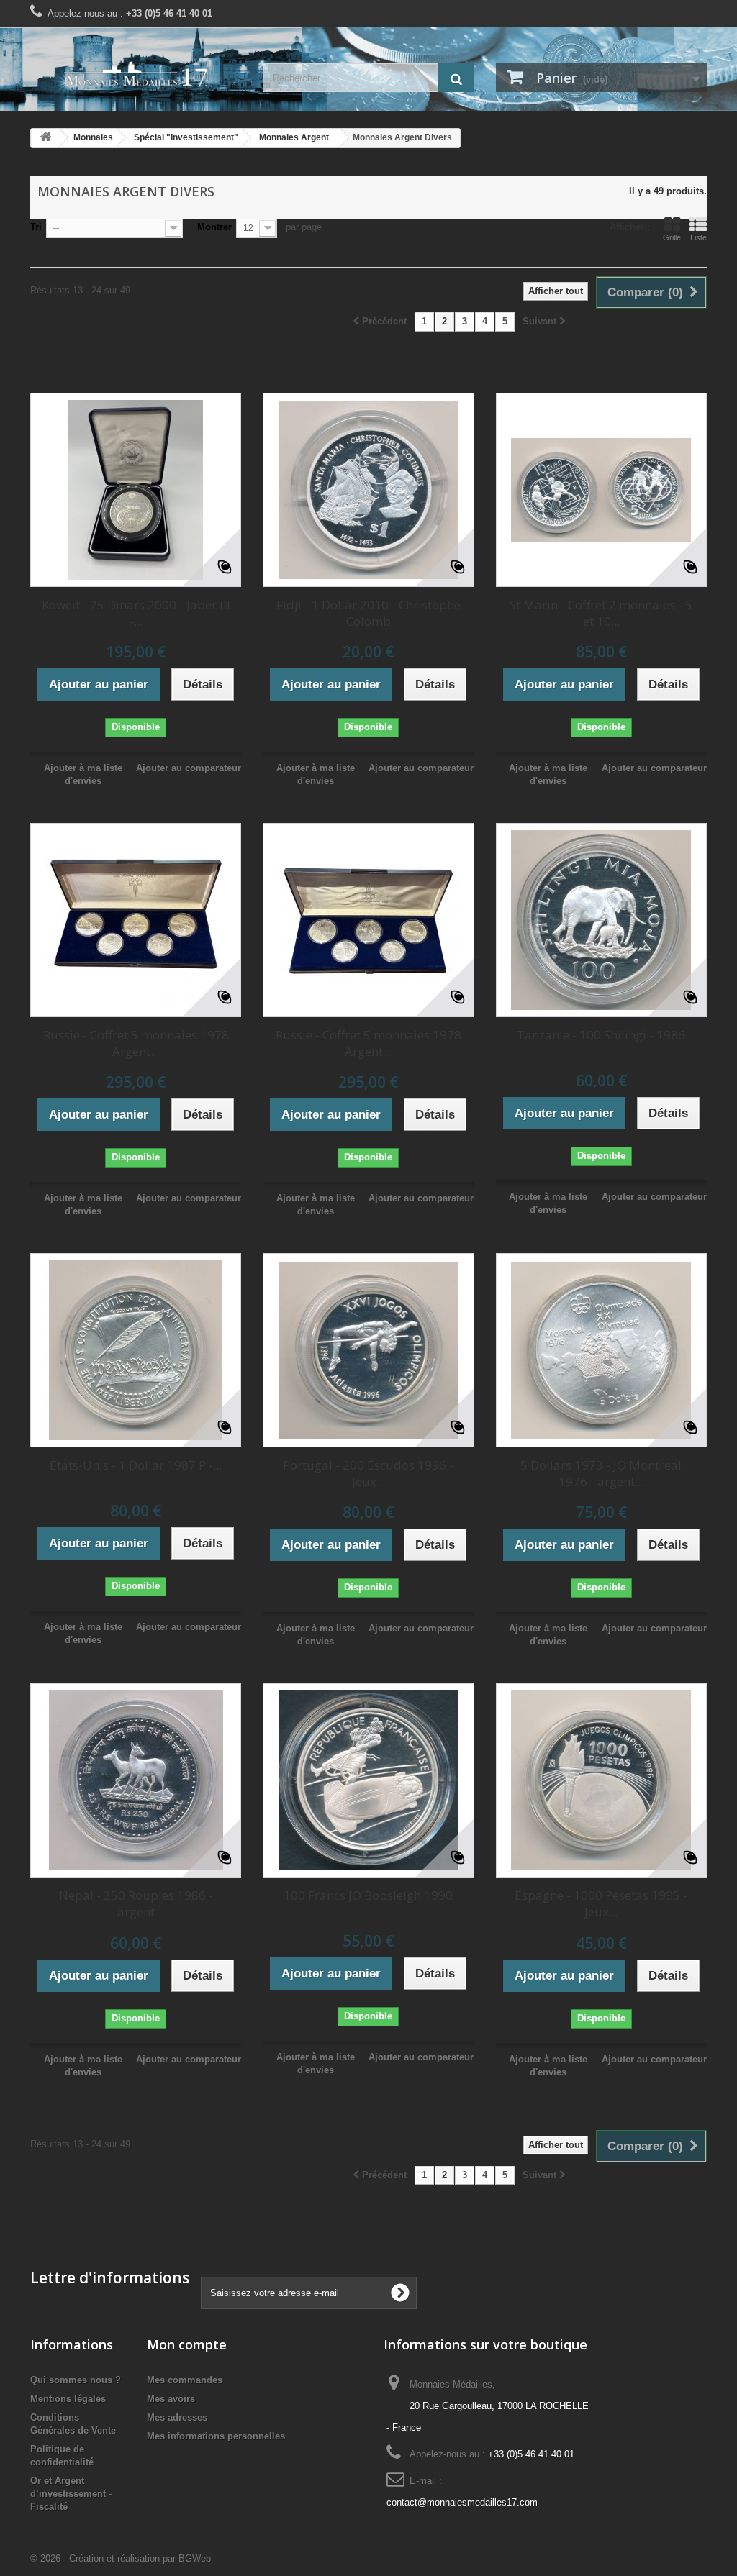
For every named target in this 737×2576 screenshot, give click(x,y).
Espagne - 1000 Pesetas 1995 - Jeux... (601, 1903)
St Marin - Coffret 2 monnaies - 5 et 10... (601, 613)
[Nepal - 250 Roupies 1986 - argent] (136, 1780)
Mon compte (187, 2344)
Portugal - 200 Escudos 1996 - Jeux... (368, 1473)
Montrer (214, 227)
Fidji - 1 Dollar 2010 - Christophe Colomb (368, 613)
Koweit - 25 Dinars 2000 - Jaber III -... (136, 613)
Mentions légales (68, 2399)
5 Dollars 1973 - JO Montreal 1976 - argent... (601, 1473)
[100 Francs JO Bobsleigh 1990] (368, 1780)
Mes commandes (185, 2380)
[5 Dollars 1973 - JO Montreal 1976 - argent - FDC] (601, 1350)
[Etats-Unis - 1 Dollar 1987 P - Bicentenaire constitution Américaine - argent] (136, 1350)
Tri (36, 227)
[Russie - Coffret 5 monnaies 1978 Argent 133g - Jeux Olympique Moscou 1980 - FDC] (136, 920)
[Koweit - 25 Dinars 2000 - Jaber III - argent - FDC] (136, 490)
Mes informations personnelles (216, 2436)
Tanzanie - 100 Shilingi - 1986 (601, 1035)
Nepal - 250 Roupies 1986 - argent (136, 1903)
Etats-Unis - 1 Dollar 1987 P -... (136, 1465)
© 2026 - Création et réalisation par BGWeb (121, 2558)
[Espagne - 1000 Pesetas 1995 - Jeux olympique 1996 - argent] (601, 1780)
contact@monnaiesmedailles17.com (462, 2502)
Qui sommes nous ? (76, 2380)
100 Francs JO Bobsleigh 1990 (368, 1895)
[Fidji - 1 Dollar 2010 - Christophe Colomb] (368, 490)
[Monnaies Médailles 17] (136, 74)
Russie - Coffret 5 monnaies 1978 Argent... (136, 1043)
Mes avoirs (171, 2399)
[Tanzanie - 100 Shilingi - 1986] (601, 920)
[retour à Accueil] (45, 138)
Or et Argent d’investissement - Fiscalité (71, 2494)
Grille (672, 237)
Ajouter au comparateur (189, 768)
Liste (698, 237)
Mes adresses (177, 2417)
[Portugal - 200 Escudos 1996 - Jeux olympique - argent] (368, 1350)
